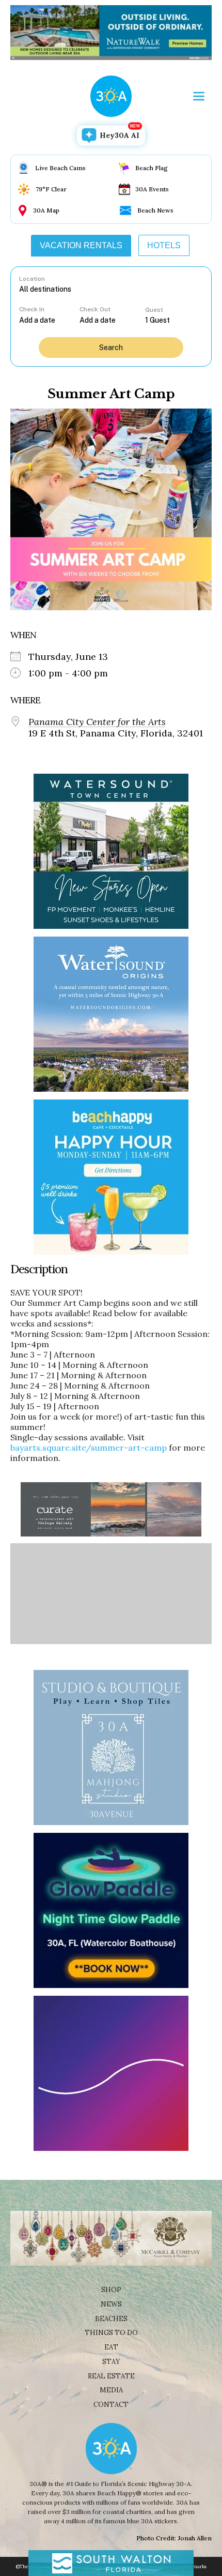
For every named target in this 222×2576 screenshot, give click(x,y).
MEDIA (111, 2390)
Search (111, 348)
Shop (111, 2290)
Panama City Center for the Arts (97, 722)
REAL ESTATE (111, 2376)
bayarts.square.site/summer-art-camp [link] (89, 1448)
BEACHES (111, 2319)
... (50, 320)
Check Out (95, 309)
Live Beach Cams (60, 168)
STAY (111, 2362)
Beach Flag (152, 168)
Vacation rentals (81, 245)
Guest (154, 310)
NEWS (111, 2304)
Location (32, 279)
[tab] (81, 246)
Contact (111, 2405)
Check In (32, 309)
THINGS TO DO (111, 2333)
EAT (111, 2347)
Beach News (155, 210)
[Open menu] (199, 96)
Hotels (164, 245)
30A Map (46, 210)
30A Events (152, 189)
